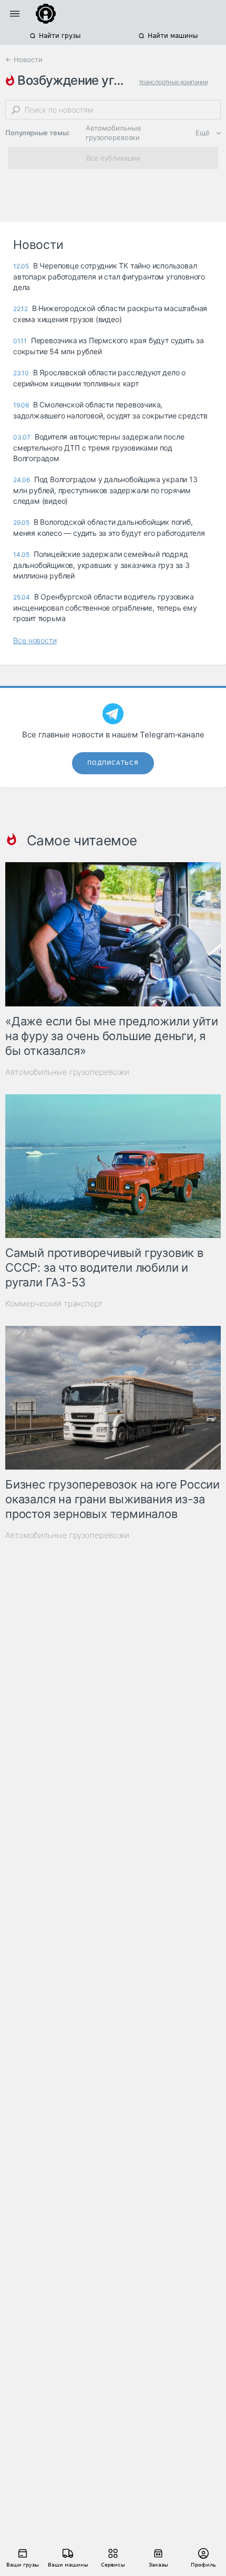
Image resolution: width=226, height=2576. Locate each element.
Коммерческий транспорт (54, 1304)
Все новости (35, 640)
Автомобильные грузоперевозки (114, 133)
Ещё (203, 133)
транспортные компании (173, 82)
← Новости (24, 59)
